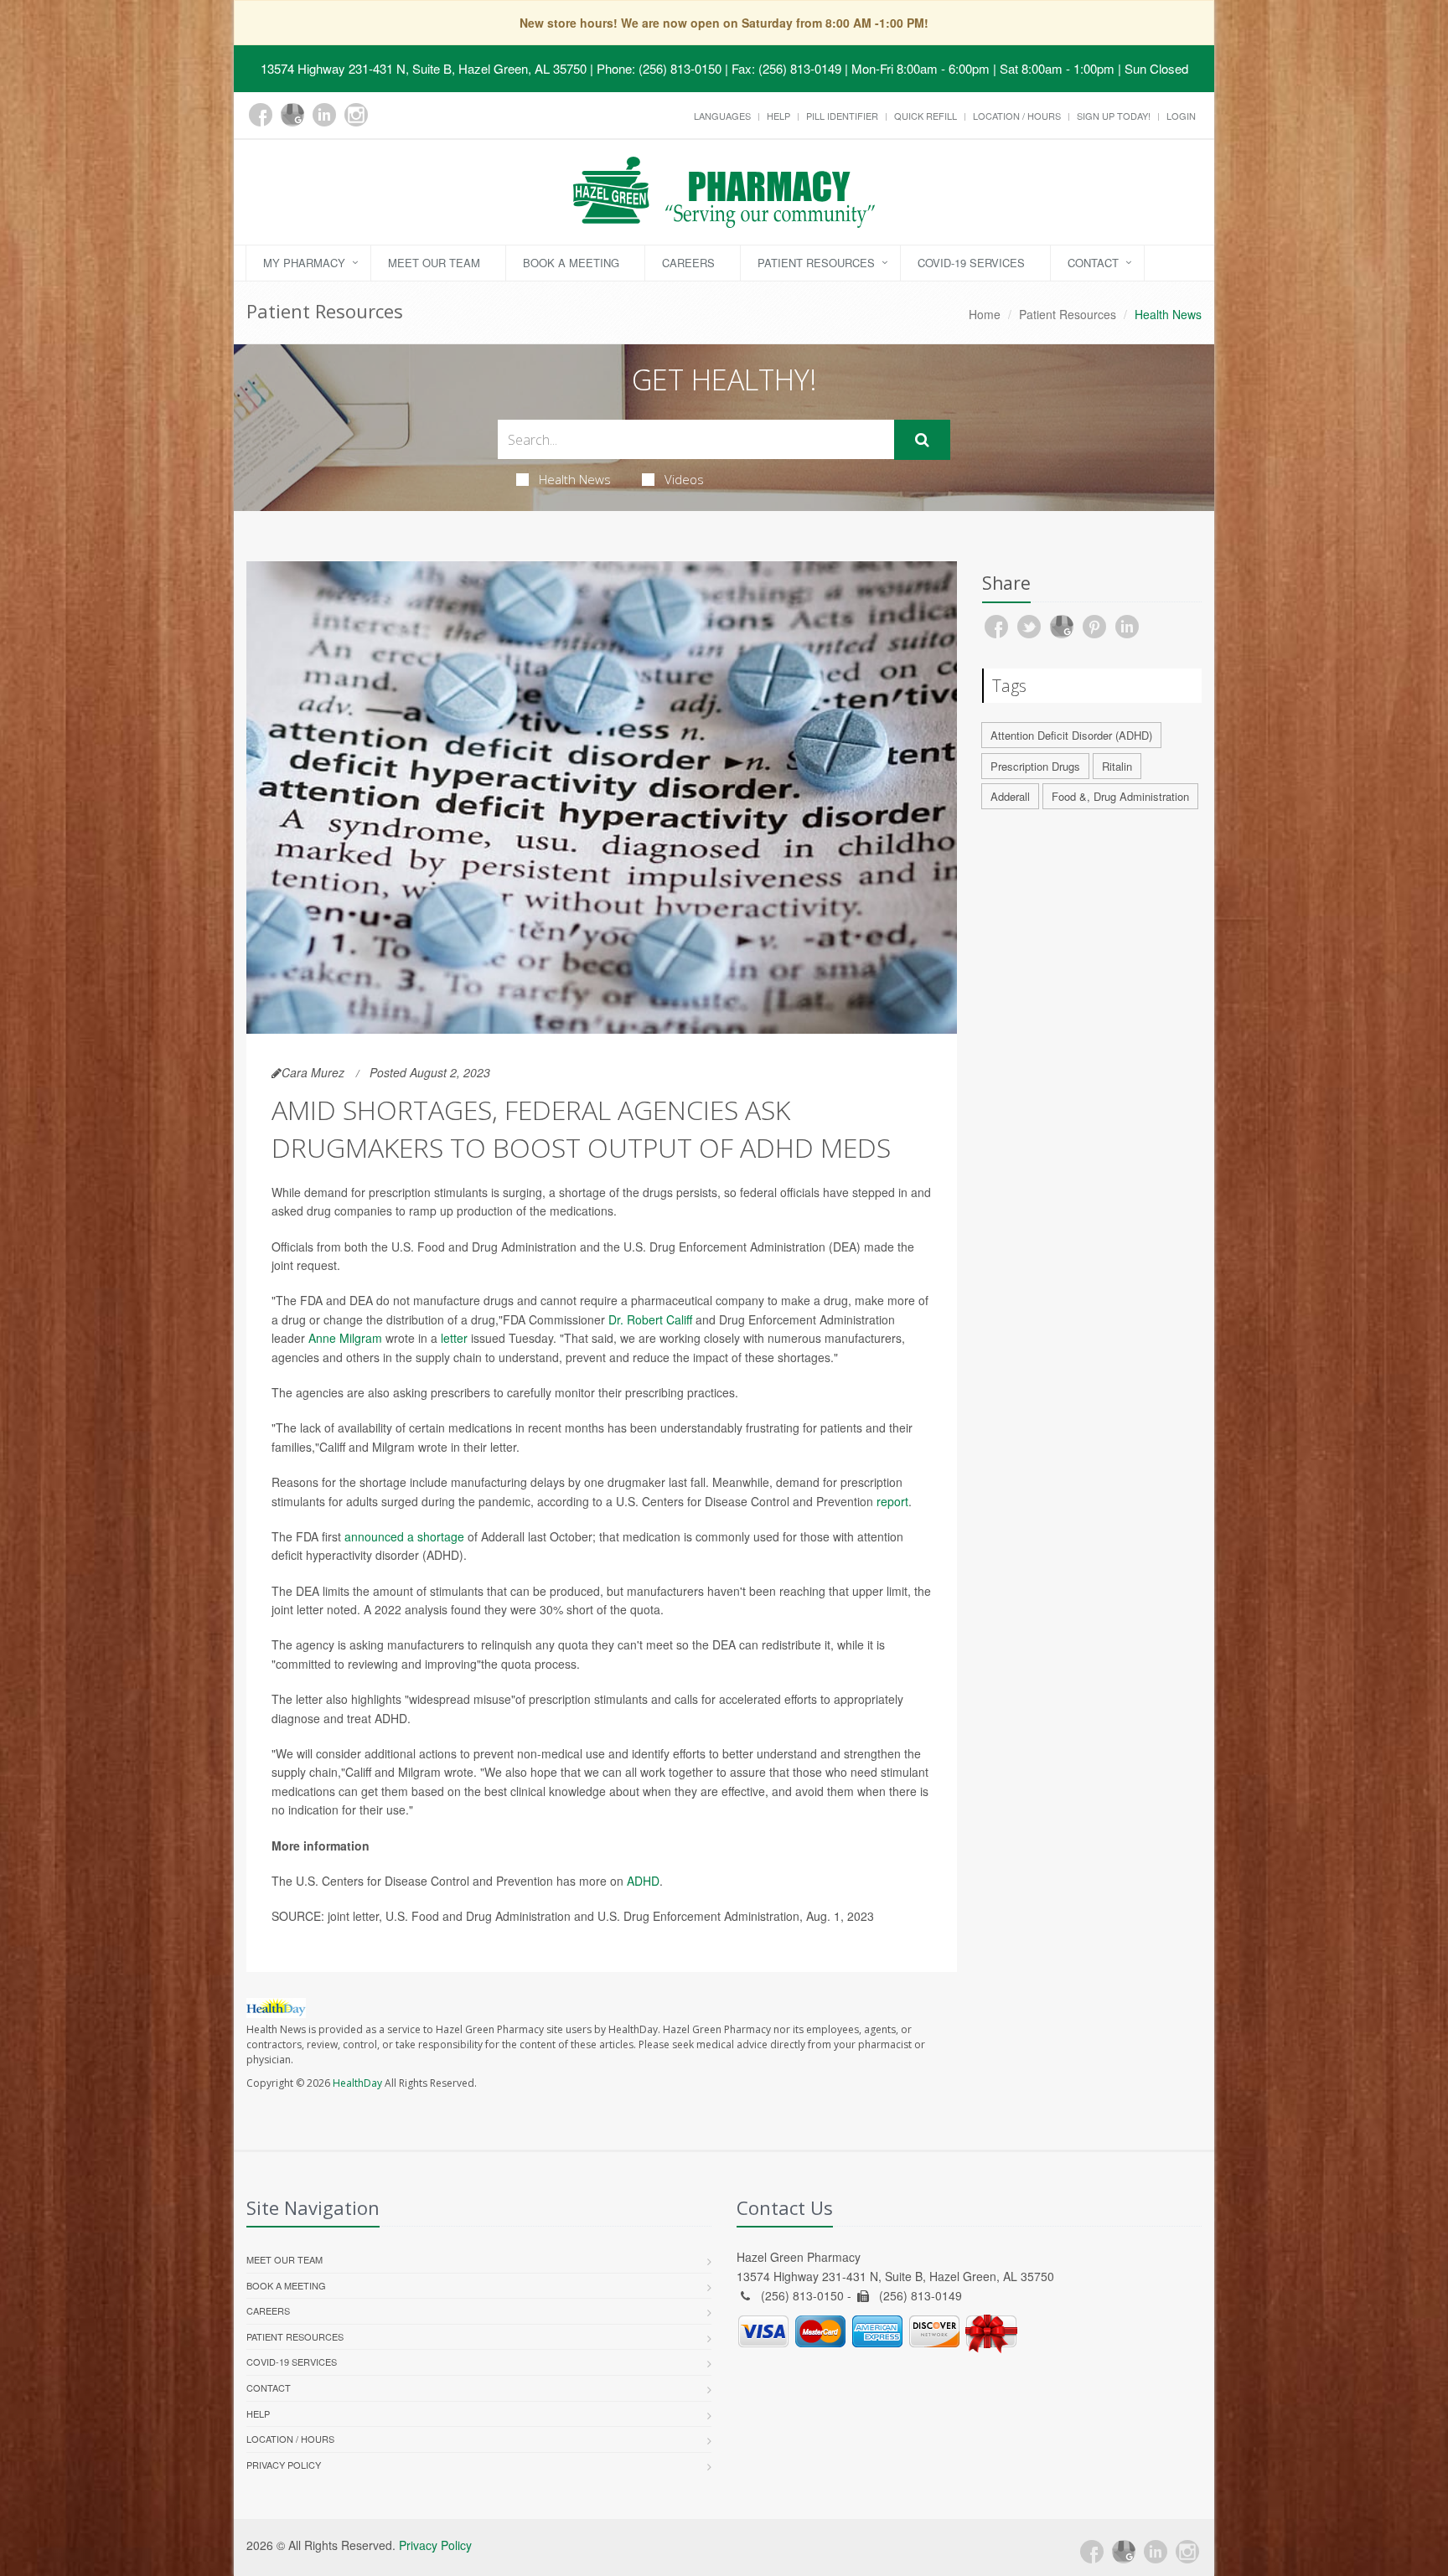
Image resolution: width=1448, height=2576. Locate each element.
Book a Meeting (571, 263)
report (892, 1501)
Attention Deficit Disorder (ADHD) (1071, 735)
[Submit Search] (922, 440)
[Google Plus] (292, 115)
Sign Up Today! (1114, 116)
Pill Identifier (842, 116)
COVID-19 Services (971, 263)
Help (778, 116)
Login (1181, 116)
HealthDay (357, 2083)
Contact (1093, 263)
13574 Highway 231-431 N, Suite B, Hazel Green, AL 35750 (424, 68)
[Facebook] (261, 115)
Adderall (1010, 796)
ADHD (643, 1881)
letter (454, 1338)
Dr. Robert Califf (652, 1319)
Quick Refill (926, 116)
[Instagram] (356, 115)
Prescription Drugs (1035, 766)
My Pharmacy (304, 263)
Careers (688, 263)
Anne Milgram (345, 1338)
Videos (684, 479)
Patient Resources (816, 263)
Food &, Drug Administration (1120, 796)
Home (985, 314)
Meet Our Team (434, 263)
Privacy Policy (284, 2465)
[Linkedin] (324, 115)
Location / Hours (1017, 116)
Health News (575, 479)
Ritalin (1117, 766)
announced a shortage (404, 1536)
